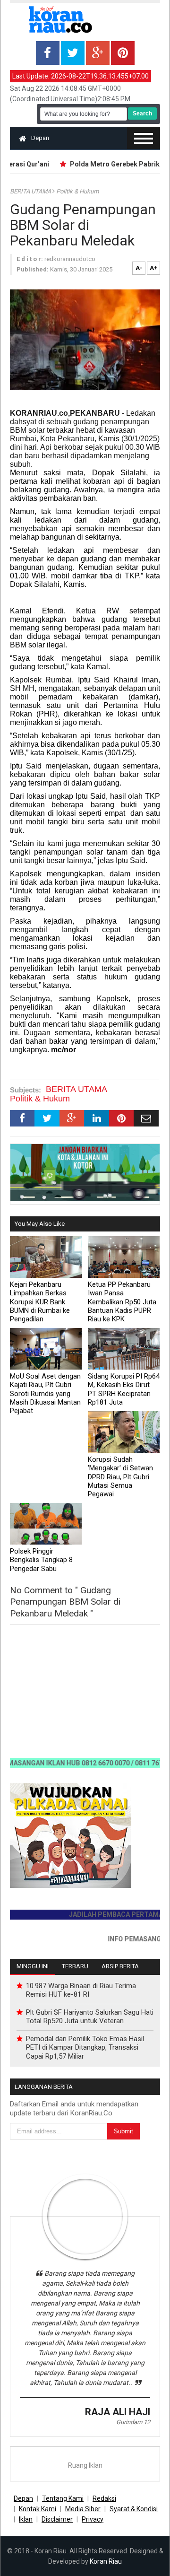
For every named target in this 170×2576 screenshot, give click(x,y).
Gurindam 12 (133, 2422)
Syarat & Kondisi (134, 2509)
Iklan (26, 2519)
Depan (40, 138)
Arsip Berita (120, 1966)
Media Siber (83, 2509)
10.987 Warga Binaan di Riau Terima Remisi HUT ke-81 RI (81, 1990)
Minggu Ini (33, 1966)
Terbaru (75, 1966)
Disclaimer (57, 2519)
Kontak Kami (38, 2509)
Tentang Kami (63, 2498)
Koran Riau (106, 2561)
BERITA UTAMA (31, 191)
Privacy (93, 2519)
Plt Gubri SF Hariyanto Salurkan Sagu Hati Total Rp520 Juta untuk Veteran (90, 2017)
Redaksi (104, 2498)
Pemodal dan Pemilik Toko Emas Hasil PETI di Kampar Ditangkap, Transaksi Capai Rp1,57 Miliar (85, 2047)
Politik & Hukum (77, 191)
